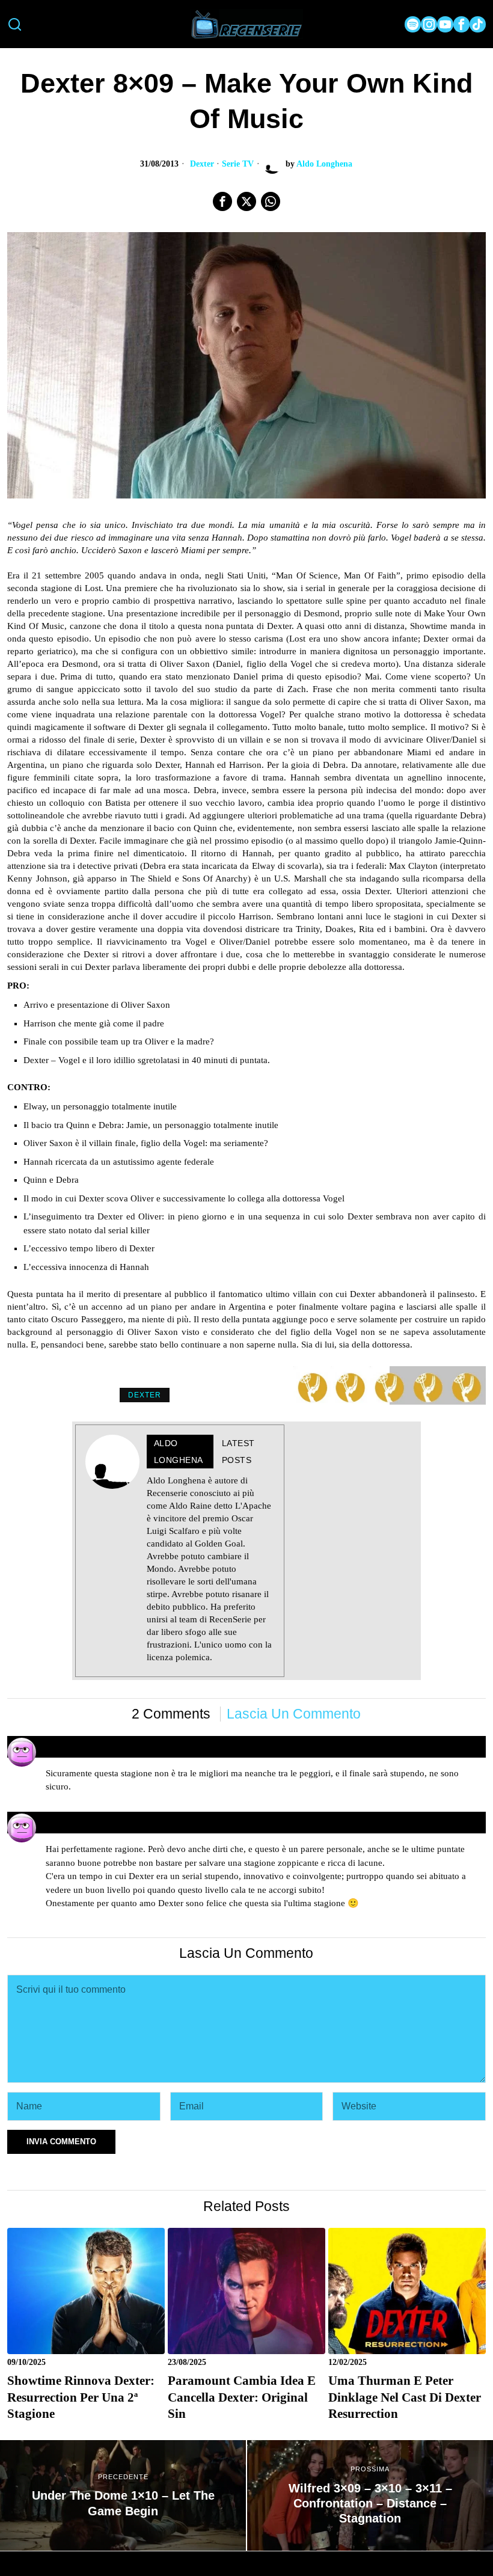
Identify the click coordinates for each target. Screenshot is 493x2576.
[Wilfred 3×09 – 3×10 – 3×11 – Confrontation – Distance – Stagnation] (370, 2495)
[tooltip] (413, 24)
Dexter (202, 164)
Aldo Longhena (324, 164)
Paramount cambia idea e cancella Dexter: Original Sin (242, 2397)
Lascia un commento (294, 1714)
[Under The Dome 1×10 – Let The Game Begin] (123, 2495)
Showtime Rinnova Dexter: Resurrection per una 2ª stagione (81, 2397)
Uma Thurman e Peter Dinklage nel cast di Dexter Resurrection (405, 2397)
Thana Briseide (79, 1817)
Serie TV (238, 164)
